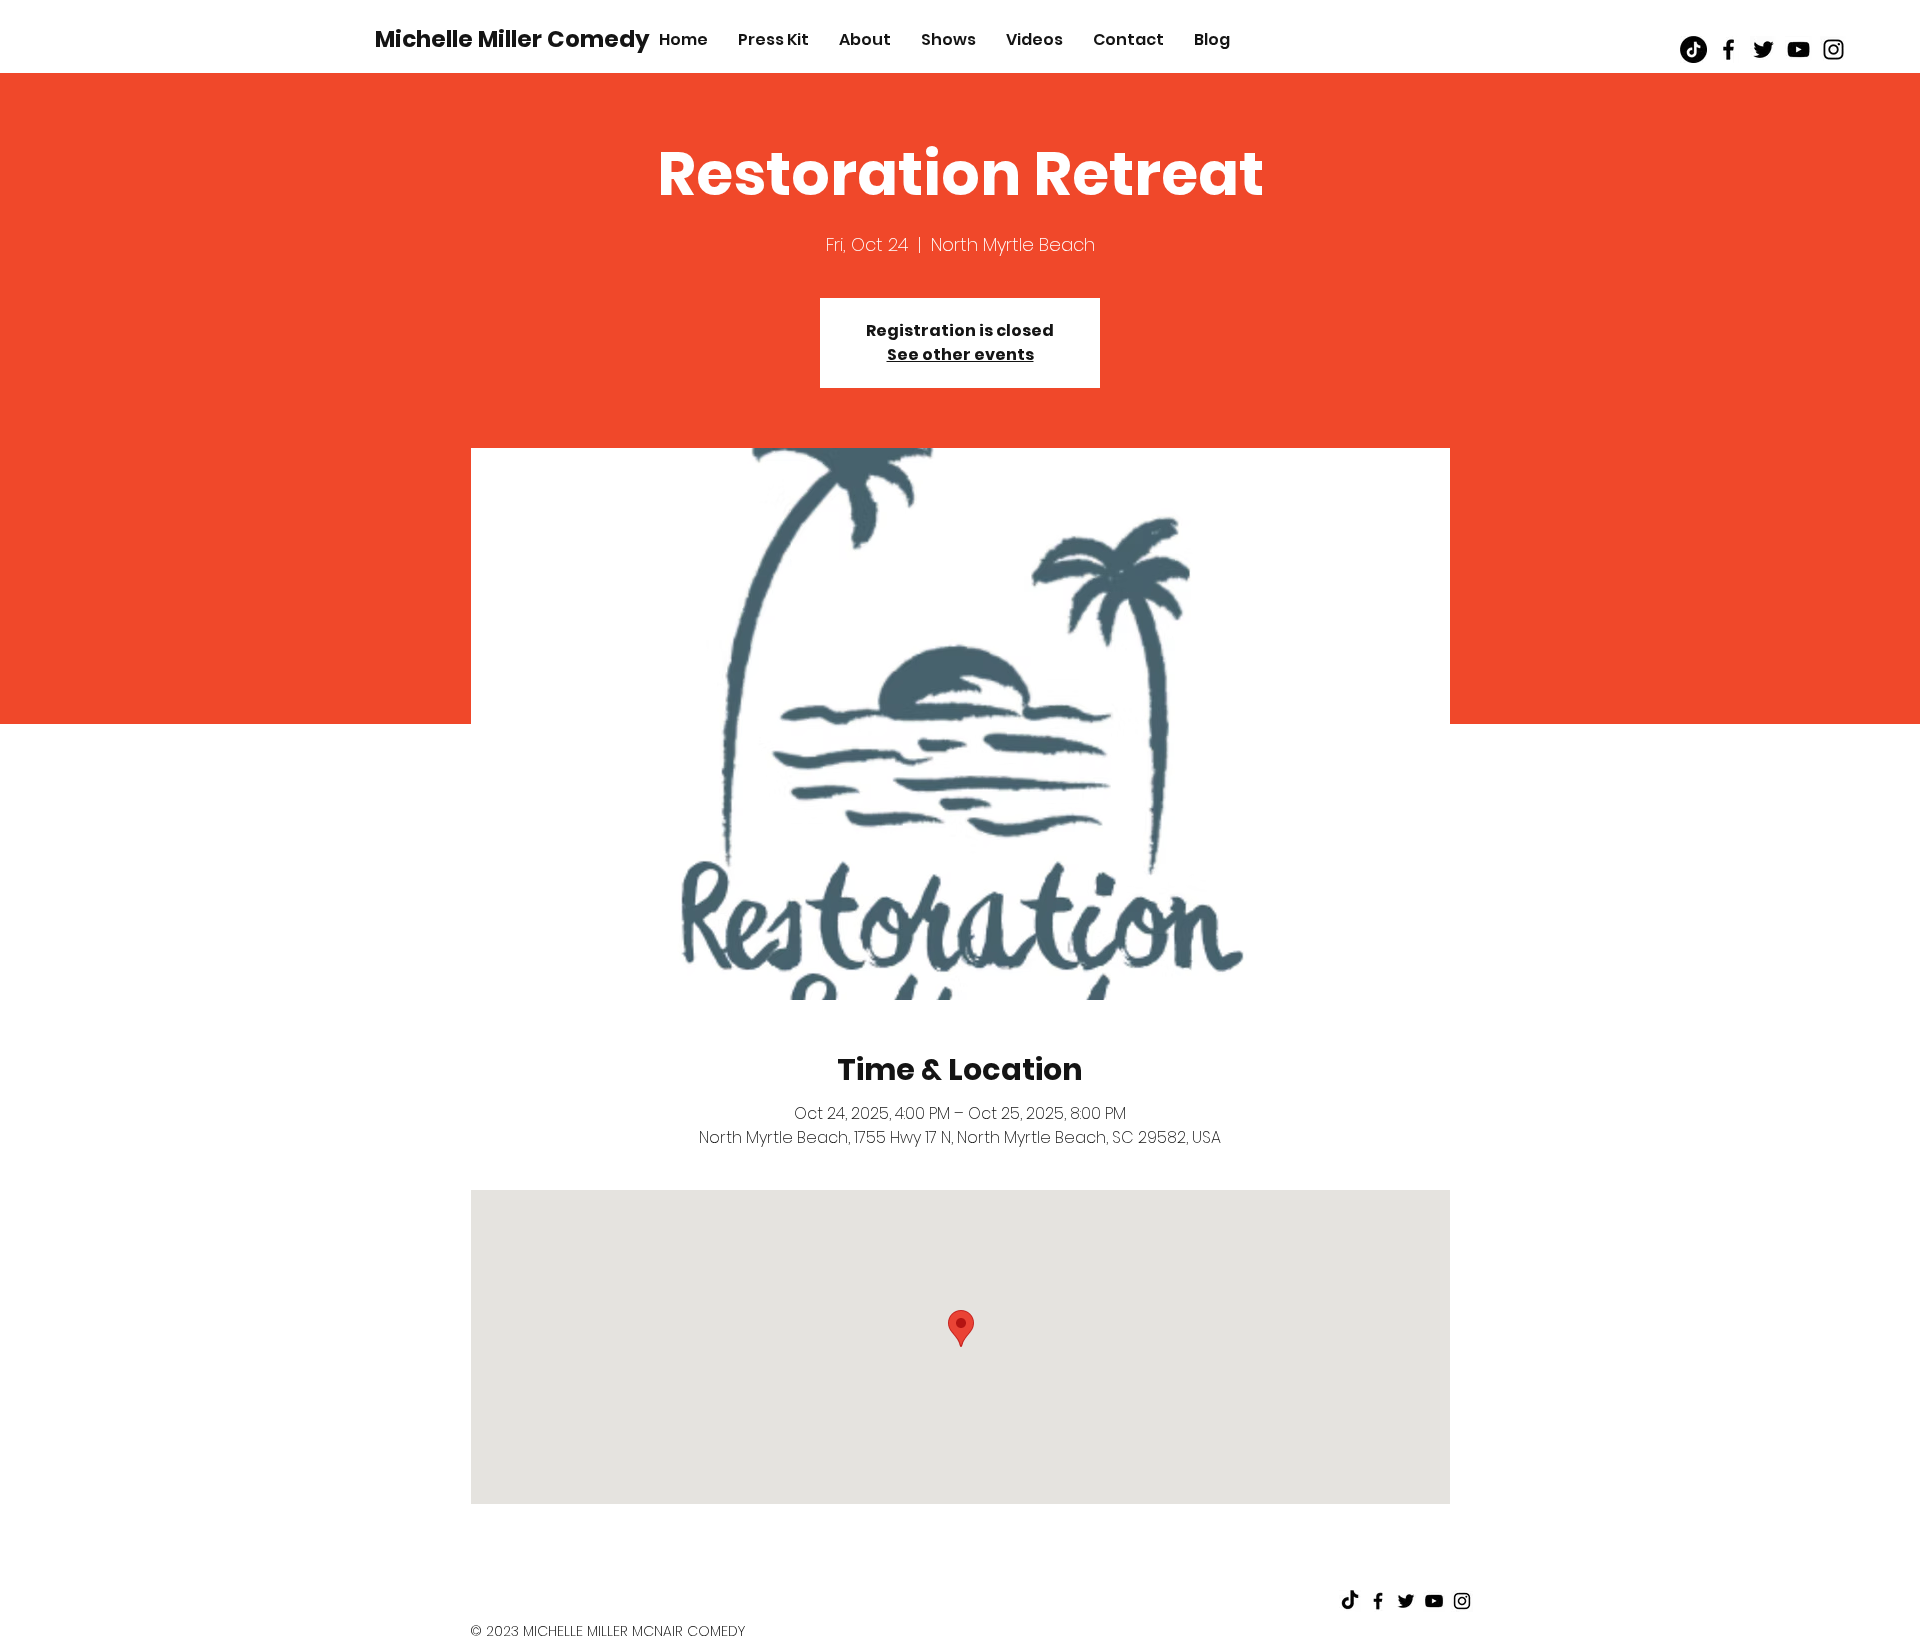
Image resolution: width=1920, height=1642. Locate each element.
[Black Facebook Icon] (1728, 49)
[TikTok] (1693, 49)
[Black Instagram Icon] (1833, 49)
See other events (960, 354)
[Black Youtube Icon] (1798, 49)
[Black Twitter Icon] (1763, 49)
